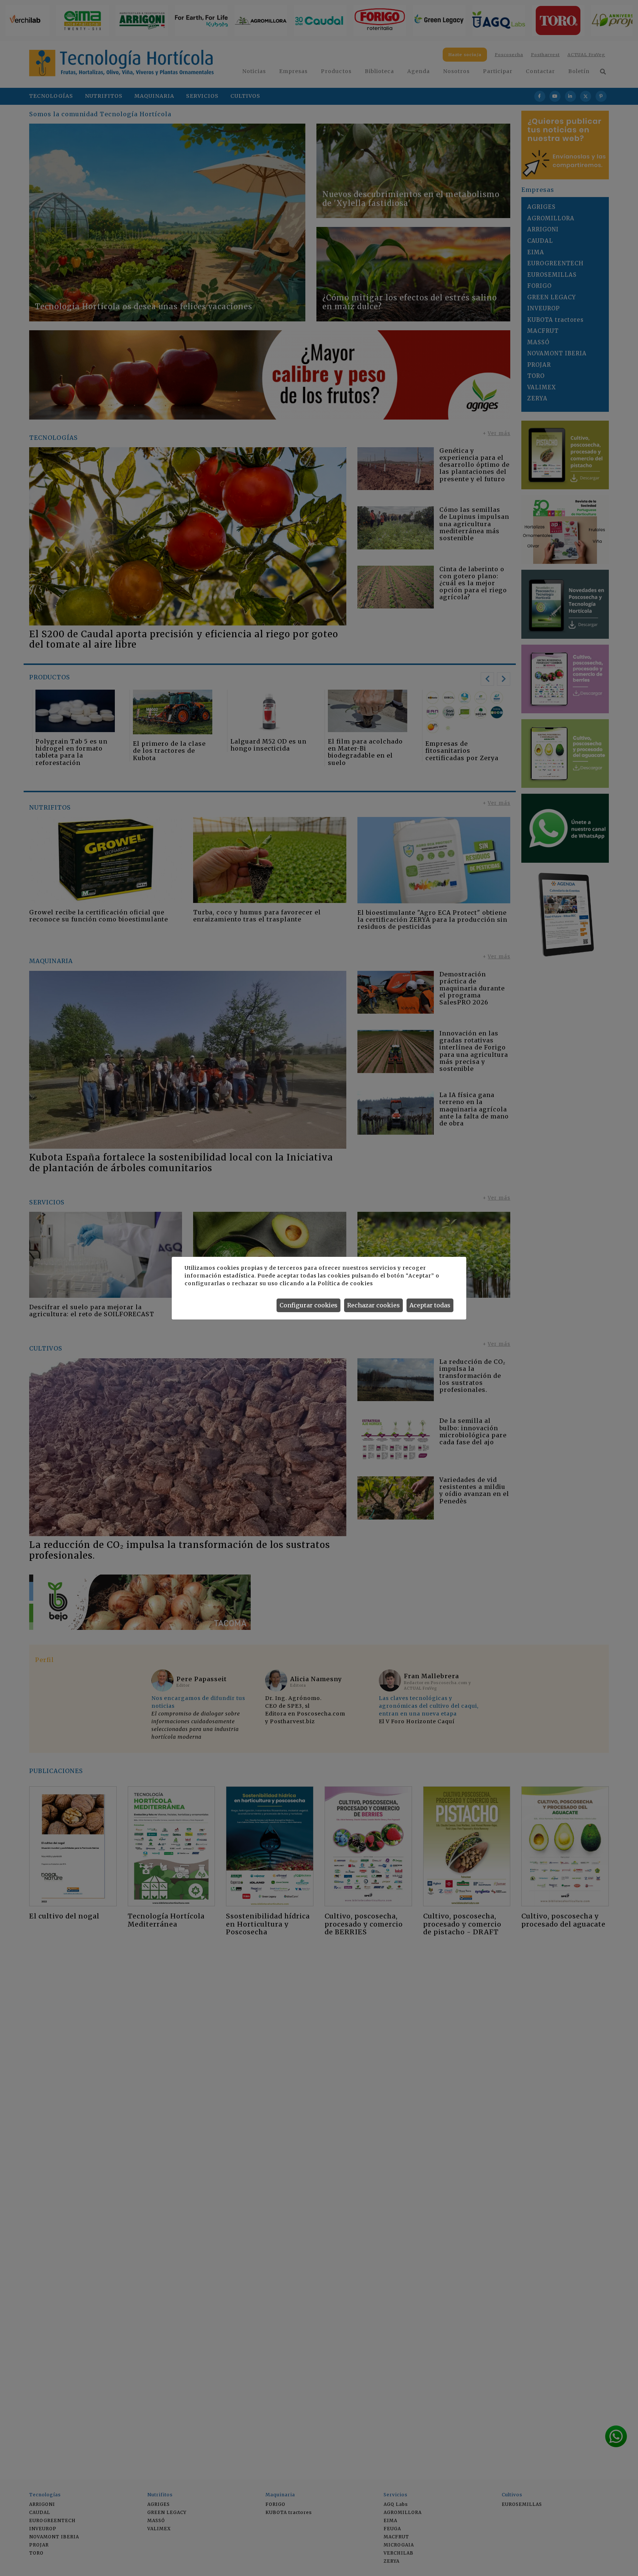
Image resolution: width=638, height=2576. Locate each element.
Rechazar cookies (373, 1305)
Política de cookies (345, 1283)
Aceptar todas (430, 1305)
